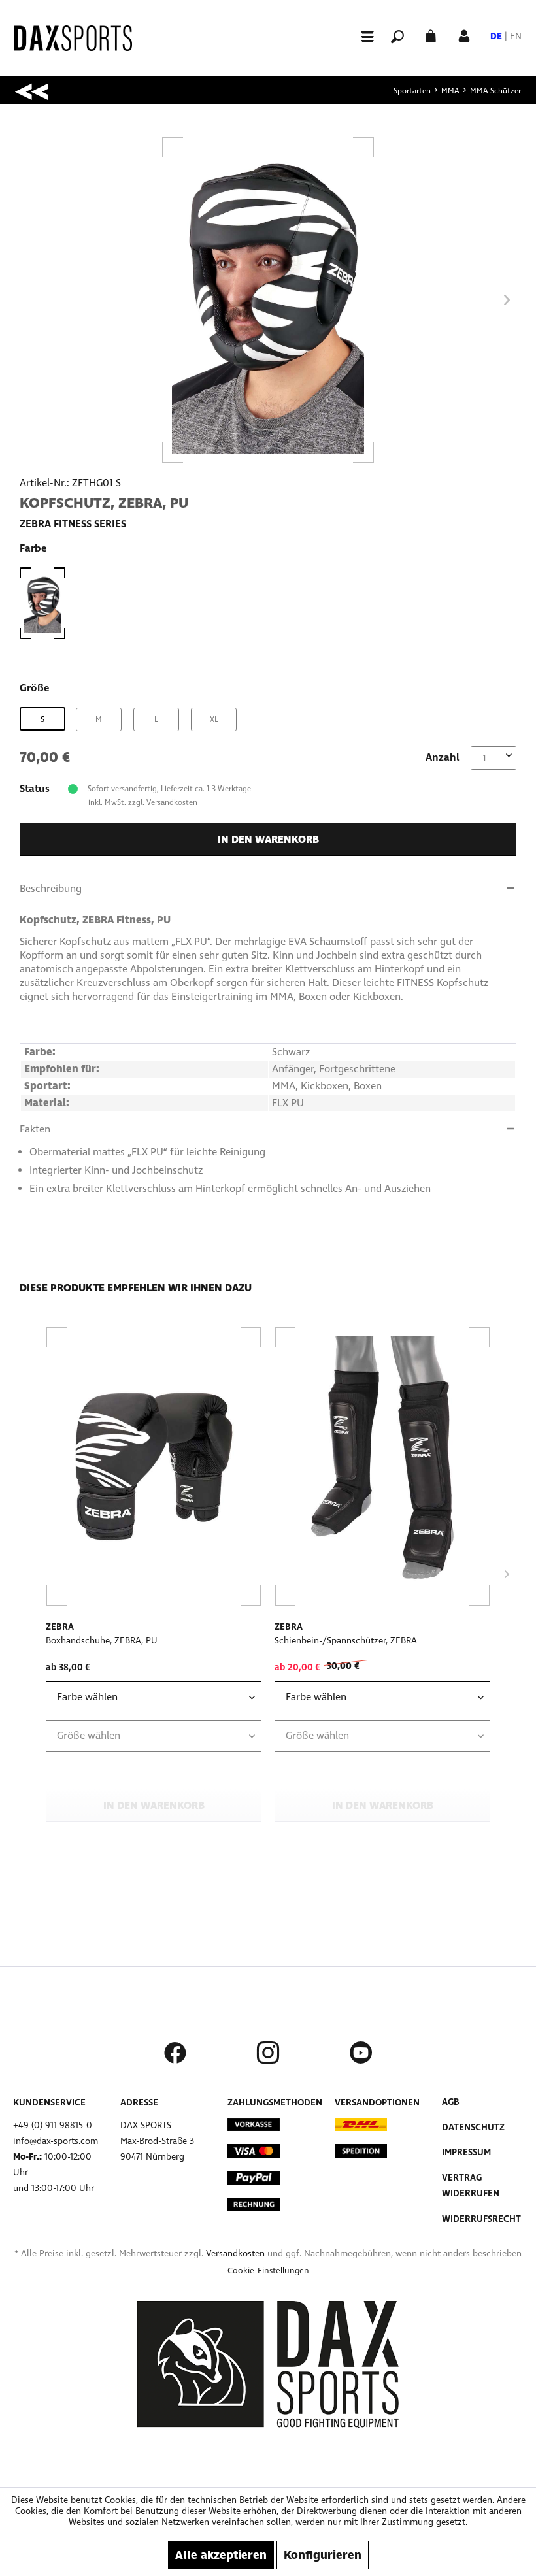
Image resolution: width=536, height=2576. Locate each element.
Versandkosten (235, 2254)
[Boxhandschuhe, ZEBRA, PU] (154, 1466)
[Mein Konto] (464, 35)
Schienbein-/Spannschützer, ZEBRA (346, 1641)
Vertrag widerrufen (471, 2186)
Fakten (35, 1129)
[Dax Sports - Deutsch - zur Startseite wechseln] (73, 38)
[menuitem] (361, 36)
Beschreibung (51, 888)
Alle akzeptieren (221, 2555)
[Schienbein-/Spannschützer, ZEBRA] (382, 1466)
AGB (451, 2102)
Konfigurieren (323, 2555)
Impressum (466, 2152)
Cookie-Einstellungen (268, 2271)
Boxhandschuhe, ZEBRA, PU (102, 1641)
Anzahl (443, 757)
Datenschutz (473, 2127)
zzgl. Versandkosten (163, 802)
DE (496, 36)
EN (516, 36)
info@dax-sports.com (56, 2141)
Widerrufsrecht (481, 2219)
